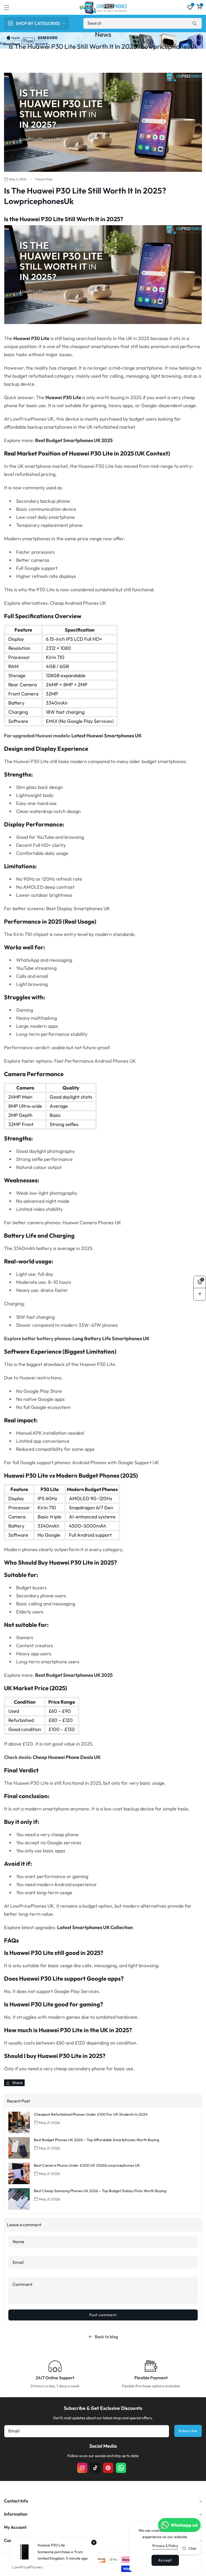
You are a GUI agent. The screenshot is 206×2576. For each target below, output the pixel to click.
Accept (165, 2560)
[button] (10, 8)
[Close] (94, 2542)
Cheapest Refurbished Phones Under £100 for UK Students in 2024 (91, 2114)
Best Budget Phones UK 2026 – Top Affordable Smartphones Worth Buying (96, 2140)
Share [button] (17, 2083)
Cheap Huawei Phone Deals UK (67, 1757)
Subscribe (188, 2431)
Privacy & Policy (165, 2546)
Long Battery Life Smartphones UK (111, 1338)
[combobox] (143, 23)
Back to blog (106, 2337)
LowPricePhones (27, 2567)
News (103, 34)
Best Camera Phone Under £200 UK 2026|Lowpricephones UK (87, 2165)
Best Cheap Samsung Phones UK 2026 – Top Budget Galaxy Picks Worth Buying (100, 2191)
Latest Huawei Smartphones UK (107, 736)
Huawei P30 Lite (63, 397)
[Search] (194, 23)
